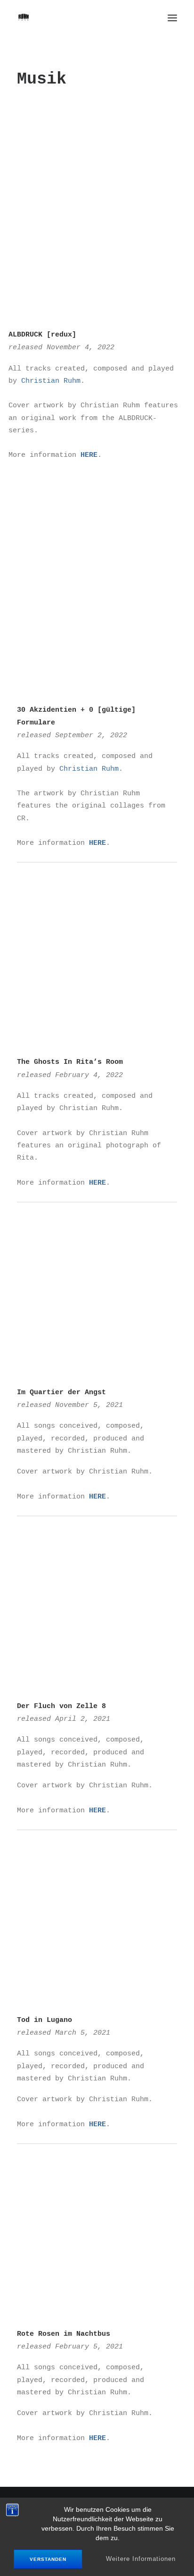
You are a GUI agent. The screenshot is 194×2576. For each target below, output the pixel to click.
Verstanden (48, 2559)
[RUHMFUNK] (24, 18)
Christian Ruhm (51, 380)
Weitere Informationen (141, 2559)
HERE (89, 455)
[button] (172, 18)
